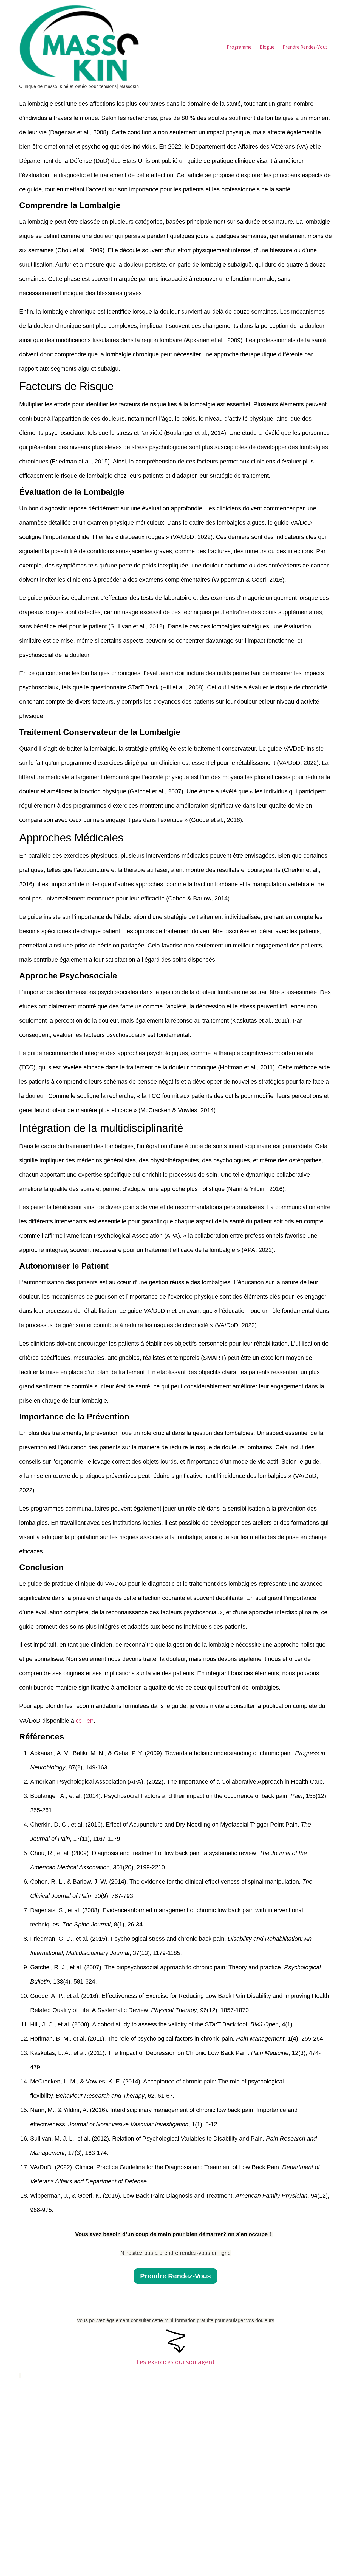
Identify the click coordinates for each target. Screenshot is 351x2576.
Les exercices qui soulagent (176, 2362)
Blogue (267, 47)
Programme (239, 47)
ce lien (85, 1720)
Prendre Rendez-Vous (305, 47)
